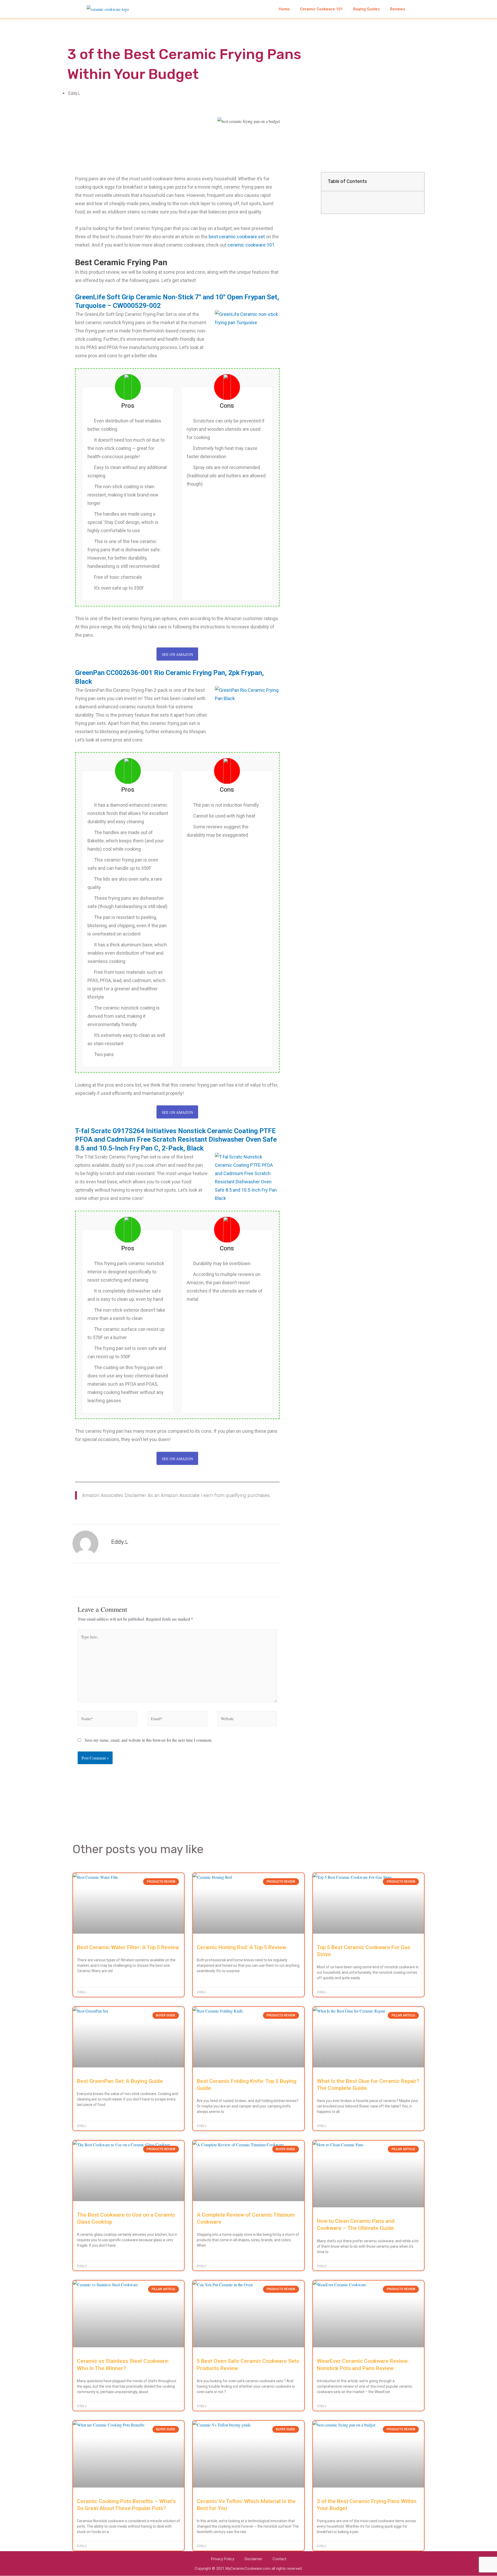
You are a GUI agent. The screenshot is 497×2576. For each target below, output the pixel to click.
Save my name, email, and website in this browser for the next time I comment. (148, 1740)
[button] (416, 182)
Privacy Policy (223, 2559)
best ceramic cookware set (237, 237)
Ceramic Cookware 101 (321, 9)
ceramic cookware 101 (251, 245)
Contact (279, 2559)
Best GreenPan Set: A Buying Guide (120, 2081)
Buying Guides (367, 9)
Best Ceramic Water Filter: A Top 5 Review (128, 1947)
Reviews (398, 9)
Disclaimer (253, 2559)
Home (284, 9)
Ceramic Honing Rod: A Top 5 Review (241, 1947)
